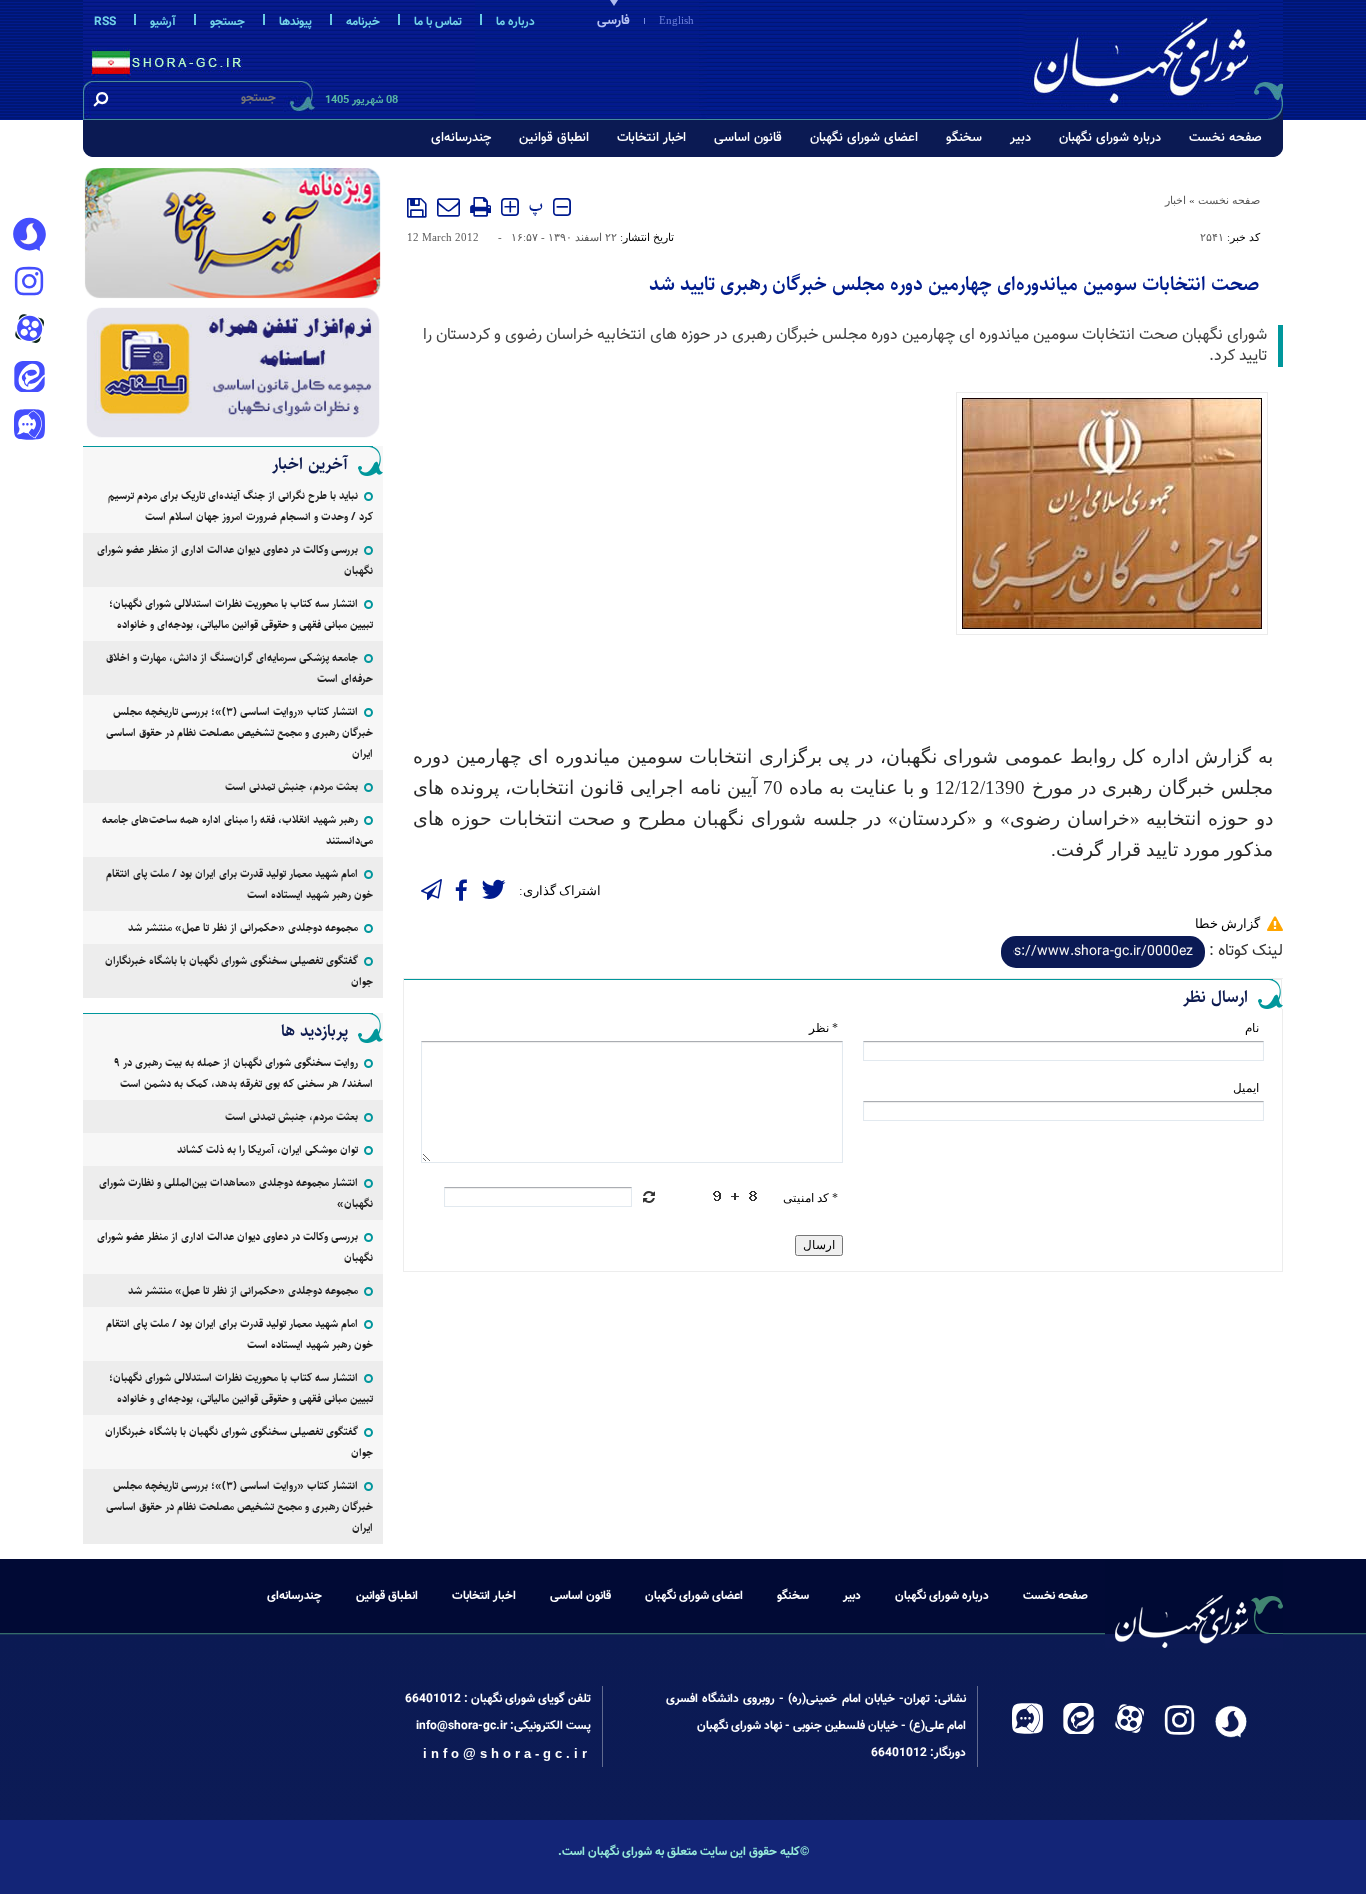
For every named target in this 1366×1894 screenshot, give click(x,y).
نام (1252, 1028)
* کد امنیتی (810, 1198)
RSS (105, 22)
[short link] (1103, 952)
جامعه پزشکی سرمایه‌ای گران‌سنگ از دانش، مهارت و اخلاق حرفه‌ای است (239, 668)
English (676, 20)
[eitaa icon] (29, 379)
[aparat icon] (29, 331)
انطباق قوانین (554, 138)
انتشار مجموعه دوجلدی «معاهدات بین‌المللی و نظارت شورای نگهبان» (236, 1193)
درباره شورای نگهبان (1110, 138)
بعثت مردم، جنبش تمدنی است (291, 786)
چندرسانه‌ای (461, 138)
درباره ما (515, 22)
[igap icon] (29, 427)
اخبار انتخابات (651, 138)
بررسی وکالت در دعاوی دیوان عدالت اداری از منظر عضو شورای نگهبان (235, 560)
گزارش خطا (1227, 923)
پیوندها (295, 22)
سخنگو (964, 138)
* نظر (823, 1028)
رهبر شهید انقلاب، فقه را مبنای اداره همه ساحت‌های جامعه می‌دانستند (237, 830)
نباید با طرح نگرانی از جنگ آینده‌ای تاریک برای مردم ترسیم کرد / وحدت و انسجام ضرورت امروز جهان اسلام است (240, 506)
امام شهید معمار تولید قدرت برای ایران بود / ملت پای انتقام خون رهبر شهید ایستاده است (239, 884)
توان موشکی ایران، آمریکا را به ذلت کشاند (267, 1149)
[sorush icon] (29, 235)
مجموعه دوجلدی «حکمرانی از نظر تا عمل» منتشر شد (243, 927)
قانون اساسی (748, 138)
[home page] (1155, 56)
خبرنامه (363, 22)
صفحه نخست (1225, 138)
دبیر (1020, 138)
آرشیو (163, 22)
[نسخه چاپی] (480, 207)
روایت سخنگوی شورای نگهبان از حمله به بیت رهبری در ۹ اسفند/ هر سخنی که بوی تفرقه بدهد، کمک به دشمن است (243, 1073)
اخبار (1175, 200)
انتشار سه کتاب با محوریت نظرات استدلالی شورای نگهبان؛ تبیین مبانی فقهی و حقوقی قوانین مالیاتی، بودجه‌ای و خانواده (241, 614)
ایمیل (1246, 1088)
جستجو (227, 22)
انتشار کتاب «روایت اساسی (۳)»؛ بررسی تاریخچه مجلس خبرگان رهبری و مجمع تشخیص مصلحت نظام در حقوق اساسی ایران (239, 732)
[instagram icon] (29, 283)
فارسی (613, 21)
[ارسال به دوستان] (448, 207)
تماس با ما (438, 22)
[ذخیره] (417, 208)
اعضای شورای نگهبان (864, 138)
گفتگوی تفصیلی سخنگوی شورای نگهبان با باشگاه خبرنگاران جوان (239, 971)
